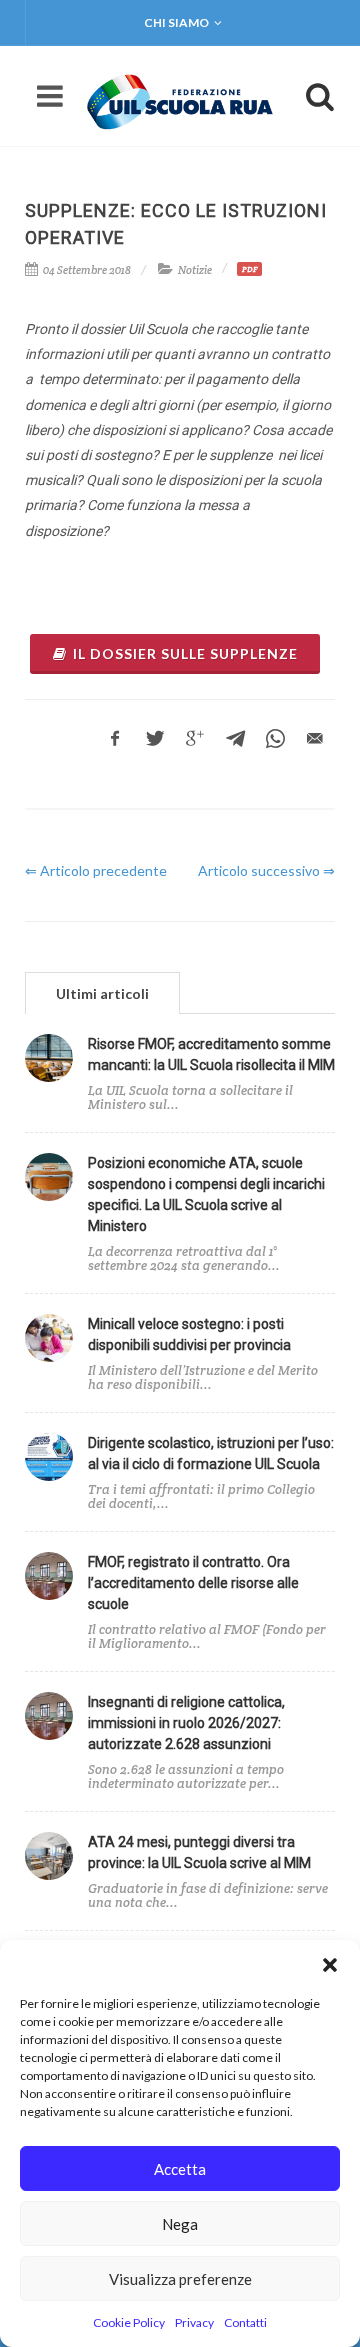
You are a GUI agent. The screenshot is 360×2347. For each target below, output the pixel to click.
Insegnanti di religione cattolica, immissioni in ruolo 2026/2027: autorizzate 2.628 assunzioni (186, 1723)
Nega (180, 2224)
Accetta (180, 2169)
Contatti (245, 2322)
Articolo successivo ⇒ (266, 870)
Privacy (194, 2322)
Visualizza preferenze (180, 2279)
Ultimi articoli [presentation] (102, 993)
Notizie (195, 270)
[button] (330, 1965)
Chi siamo (176, 22)
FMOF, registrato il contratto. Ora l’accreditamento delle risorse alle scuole (193, 1583)
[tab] (102, 992)
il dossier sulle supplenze (185, 653)
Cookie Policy (129, 2322)
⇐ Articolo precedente (96, 870)
